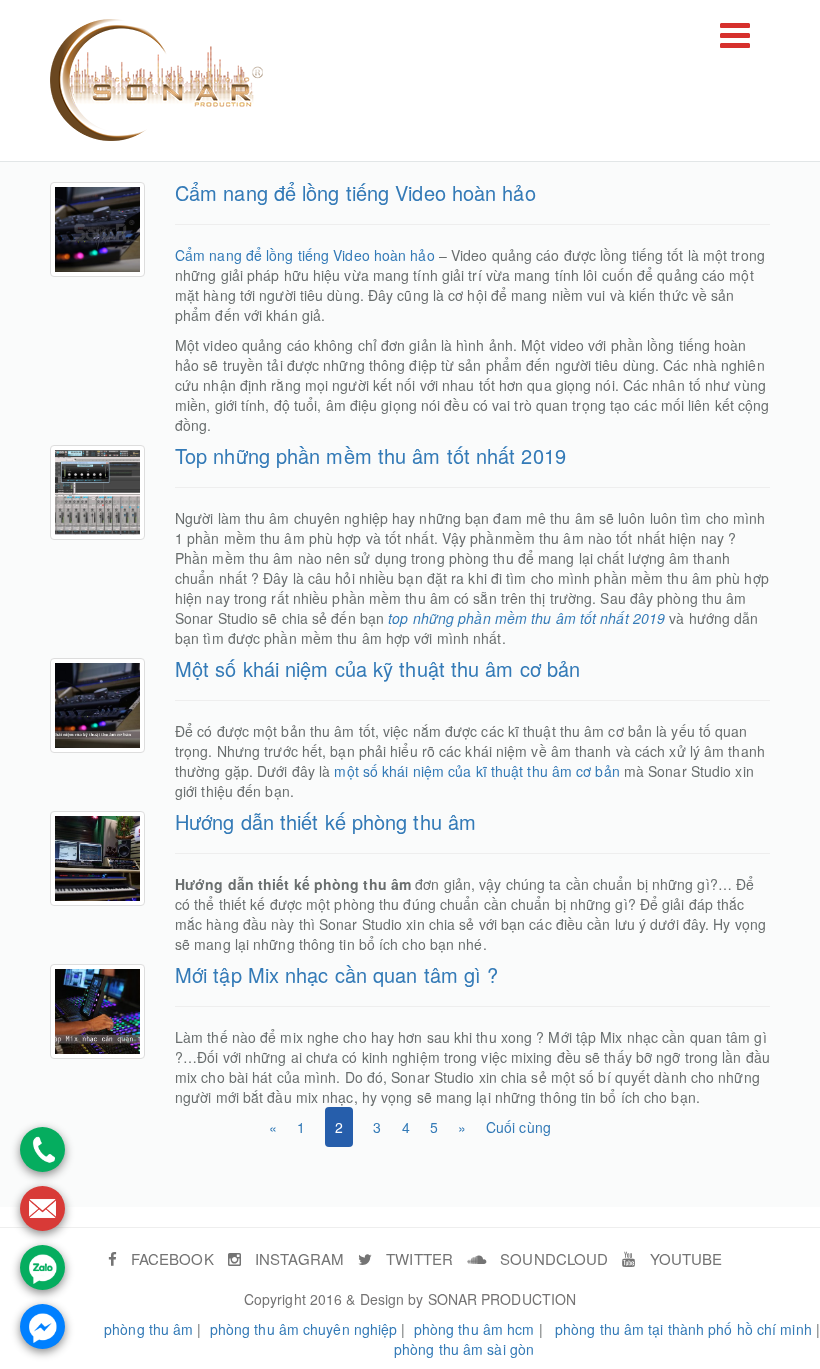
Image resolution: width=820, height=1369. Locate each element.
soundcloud (552, 1258)
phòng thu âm (148, 1329)
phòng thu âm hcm (474, 1329)
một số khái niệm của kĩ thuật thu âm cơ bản (476, 771)
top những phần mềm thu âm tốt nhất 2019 (526, 618)
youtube (684, 1258)
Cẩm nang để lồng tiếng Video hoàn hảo (355, 192)
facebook (170, 1258)
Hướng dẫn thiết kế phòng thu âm (325, 821)
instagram (297, 1258)
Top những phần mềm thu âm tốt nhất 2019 (370, 455)
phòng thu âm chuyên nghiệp (304, 1329)
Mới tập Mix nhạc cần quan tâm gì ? (336, 974)
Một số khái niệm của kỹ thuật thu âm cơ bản (377, 668)
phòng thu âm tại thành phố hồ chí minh (683, 1329)
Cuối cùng (518, 1127)
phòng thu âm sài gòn (464, 1349)
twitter (417, 1258)
